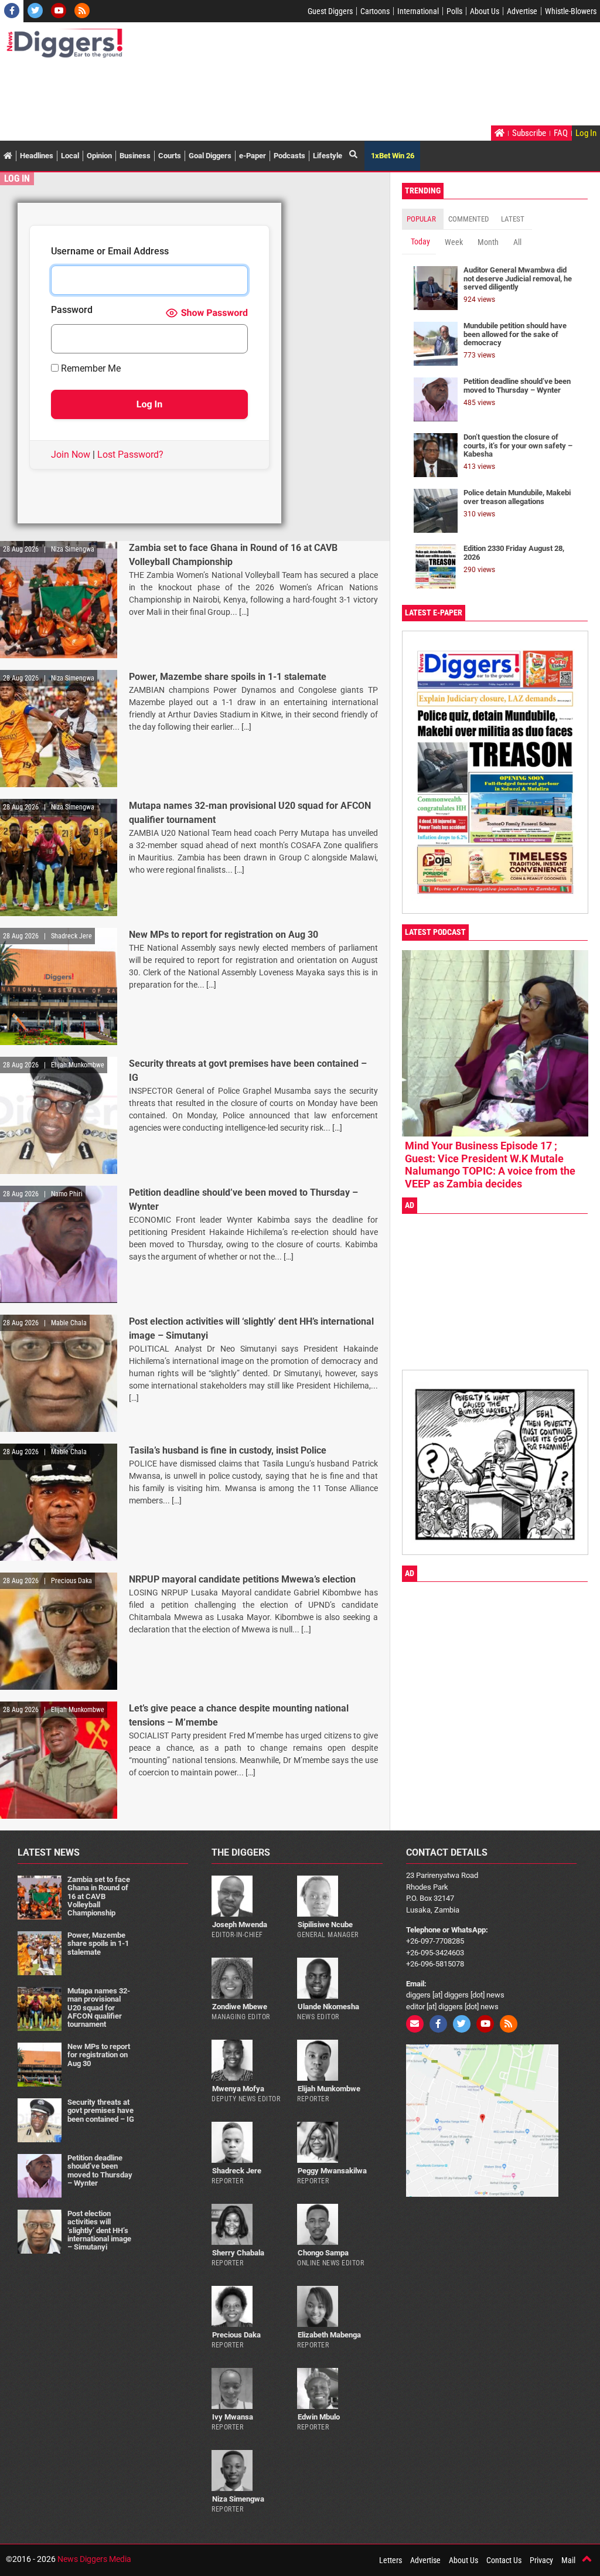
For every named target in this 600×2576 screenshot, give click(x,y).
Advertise (522, 11)
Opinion (99, 156)
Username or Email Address (110, 252)
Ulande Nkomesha (328, 2007)
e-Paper (253, 156)
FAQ (561, 133)
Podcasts (289, 156)
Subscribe (529, 133)
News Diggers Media (94, 2559)
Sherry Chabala (238, 2253)
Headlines (37, 156)
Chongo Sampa (323, 2253)
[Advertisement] (219, 93)
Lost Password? (130, 455)
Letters (391, 2560)
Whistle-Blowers (571, 11)
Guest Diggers (330, 11)
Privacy (541, 2560)
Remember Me (90, 369)
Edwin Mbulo (319, 2417)
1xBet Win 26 (393, 156)
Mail (568, 2560)
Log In (586, 133)
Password (72, 310)
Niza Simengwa (238, 2499)
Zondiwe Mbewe (240, 2007)
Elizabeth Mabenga (329, 2335)
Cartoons (375, 11)
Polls (454, 11)
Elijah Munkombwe (329, 2089)
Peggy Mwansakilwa (332, 2171)
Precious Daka (236, 2335)
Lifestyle (328, 156)
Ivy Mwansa (233, 2417)
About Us (485, 11)
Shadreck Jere (237, 2171)
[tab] (423, 219)
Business (135, 156)
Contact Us (504, 2560)
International (418, 11)
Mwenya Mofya (238, 2089)
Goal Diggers (210, 156)
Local (70, 156)
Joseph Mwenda (240, 1925)
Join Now (71, 455)
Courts (170, 156)
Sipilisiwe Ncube (325, 1925)
